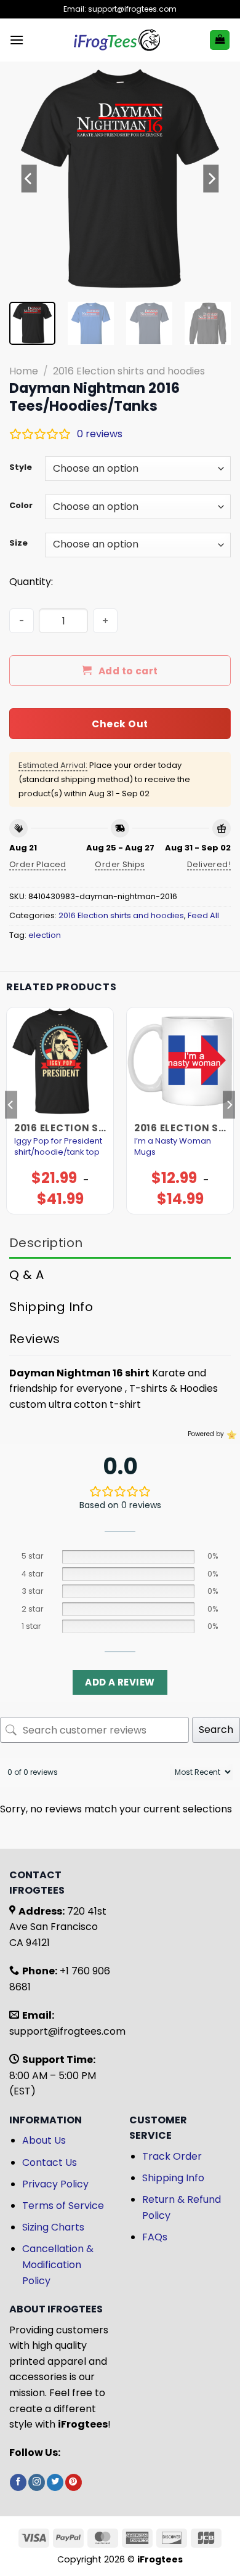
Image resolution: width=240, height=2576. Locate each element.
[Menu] (17, 40)
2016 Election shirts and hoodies (129, 371)
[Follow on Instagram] (37, 2482)
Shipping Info (173, 2178)
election (45, 935)
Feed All (203, 915)
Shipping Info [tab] (51, 1307)
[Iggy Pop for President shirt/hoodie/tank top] (60, 1061)
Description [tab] (46, 1243)
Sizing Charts (53, 2227)
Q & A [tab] (26, 1275)
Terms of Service (63, 2206)
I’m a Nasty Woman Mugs (173, 1147)
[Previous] (29, 179)
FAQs (155, 2237)
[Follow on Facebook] (18, 2482)
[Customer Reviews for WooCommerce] (230, 1434)
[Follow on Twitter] (55, 2482)
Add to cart (128, 671)
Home (24, 371)
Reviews (35, 1339)
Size (18, 543)
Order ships (120, 864)
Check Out (120, 724)
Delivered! (209, 864)
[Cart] (220, 40)
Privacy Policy (55, 2184)
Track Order (172, 2156)
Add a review (120, 1682)
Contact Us (50, 2162)
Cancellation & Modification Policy (58, 2264)
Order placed (38, 864)
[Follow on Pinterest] (74, 2482)
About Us (44, 2140)
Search (216, 1730)
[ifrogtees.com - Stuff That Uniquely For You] (117, 40)
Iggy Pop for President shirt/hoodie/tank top (58, 1147)
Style (21, 467)
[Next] (211, 179)
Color (21, 506)
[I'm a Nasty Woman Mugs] (180, 1061)
